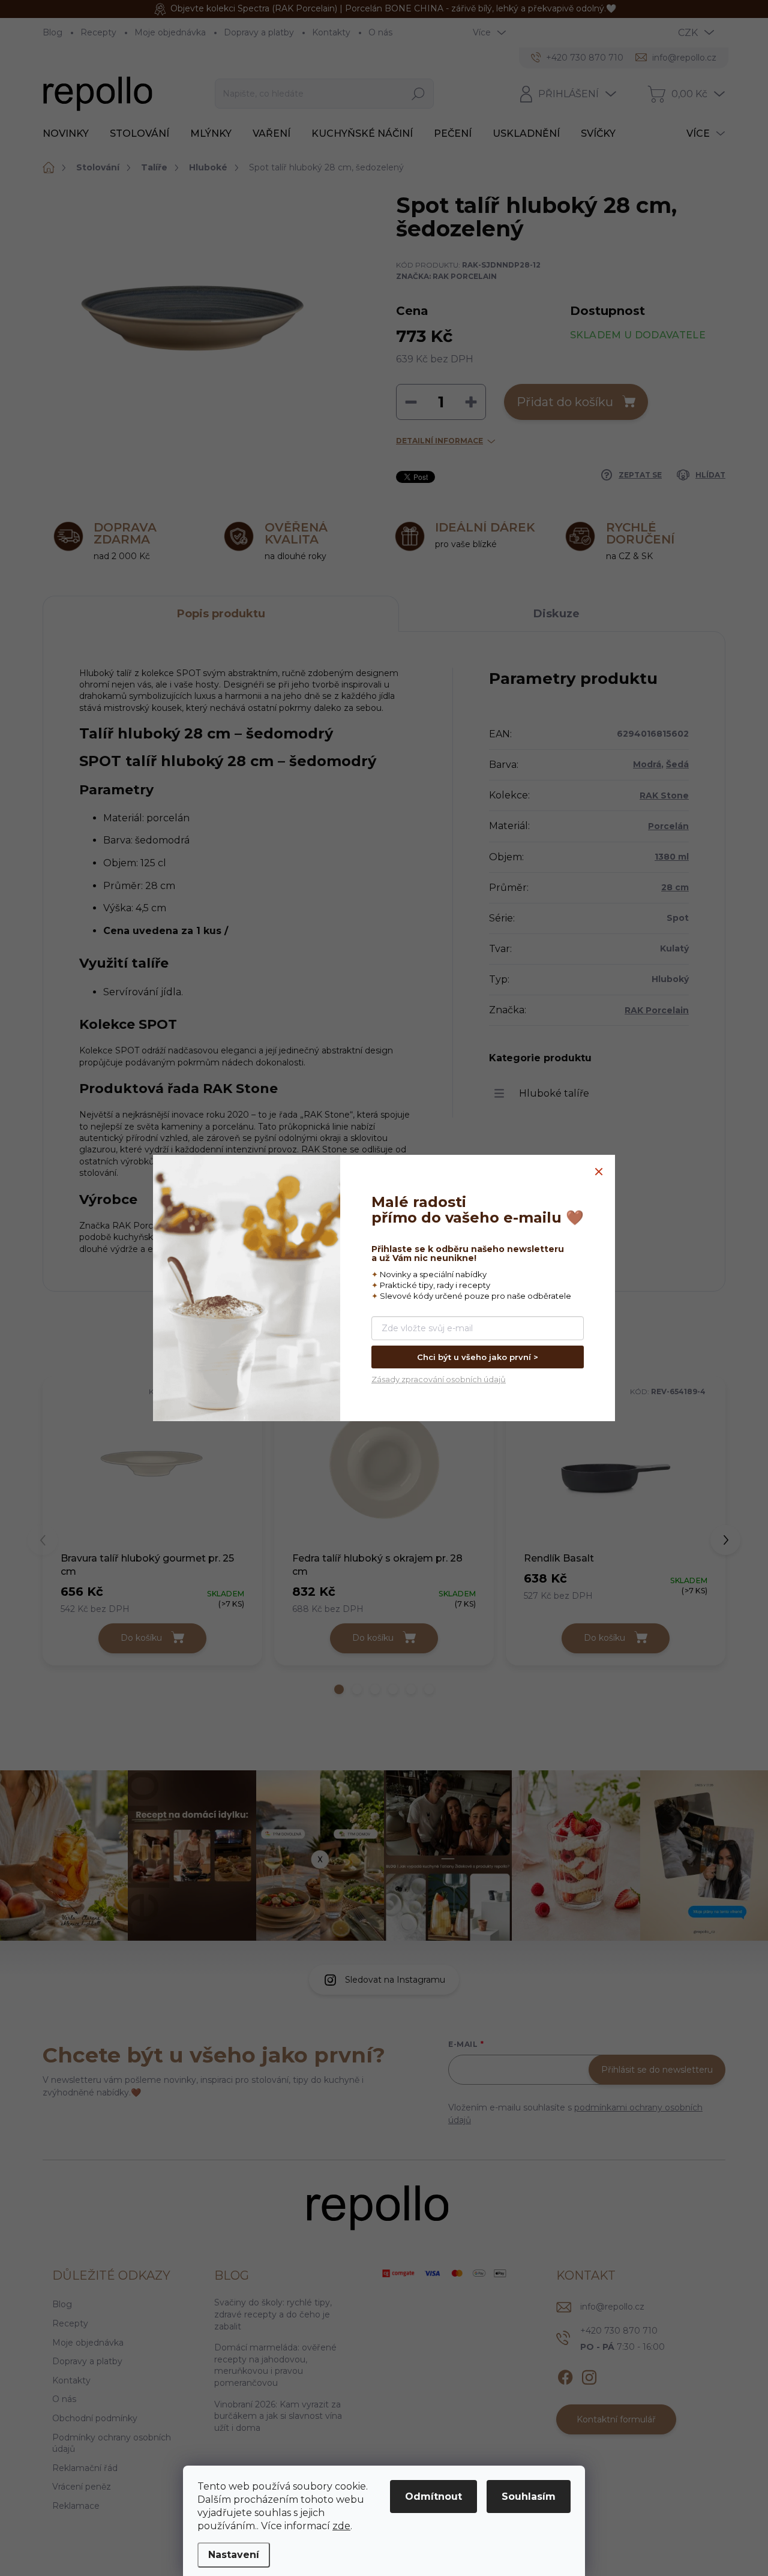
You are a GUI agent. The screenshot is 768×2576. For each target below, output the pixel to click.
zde (341, 2526)
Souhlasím (529, 2497)
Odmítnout (433, 2497)
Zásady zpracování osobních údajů (439, 1379)
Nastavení (234, 2555)
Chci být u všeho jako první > (478, 1357)
